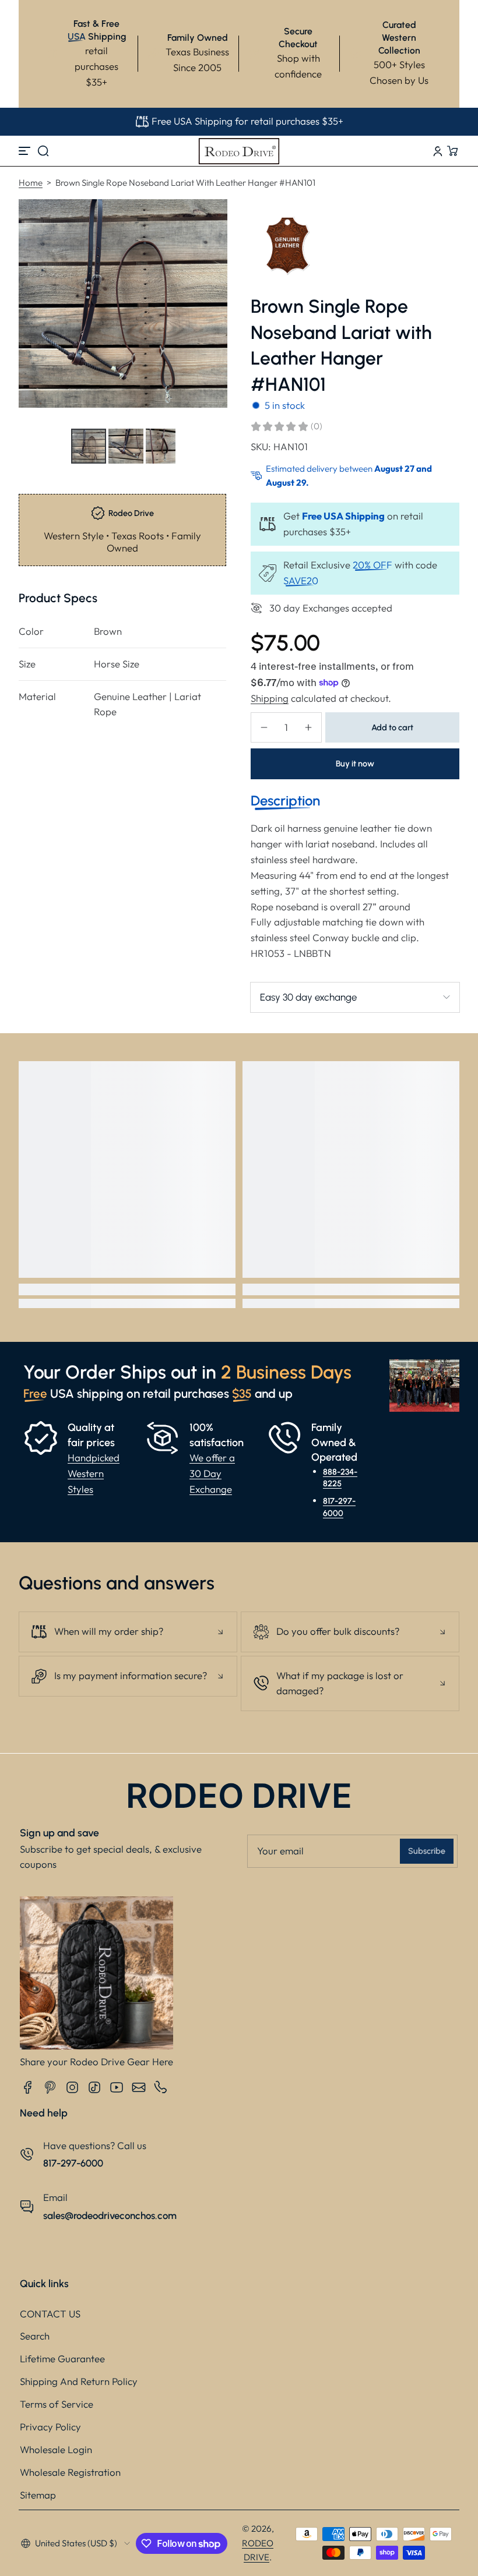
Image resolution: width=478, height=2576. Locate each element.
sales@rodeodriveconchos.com (110, 2215)
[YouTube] (117, 2087)
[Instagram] (72, 2087)
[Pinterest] (50, 2087)
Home (31, 183)
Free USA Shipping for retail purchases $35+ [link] (247, 121)
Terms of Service (57, 2404)
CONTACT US (50, 2314)
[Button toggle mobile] (26, 151)
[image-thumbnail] (89, 446)
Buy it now (355, 764)
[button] (43, 151)
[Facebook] (28, 2087)
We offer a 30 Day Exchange (212, 1473)
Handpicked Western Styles (94, 1473)
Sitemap (38, 2495)
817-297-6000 (339, 1507)
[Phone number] (161, 2087)
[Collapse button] (128, 1632)
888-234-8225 (340, 1478)
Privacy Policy (50, 2427)
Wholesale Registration (70, 2472)
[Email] (139, 2087)
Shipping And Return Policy (79, 2381)
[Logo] (239, 151)
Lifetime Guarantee (62, 2358)
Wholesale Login (56, 2449)
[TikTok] (94, 2087)
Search (35, 2336)
